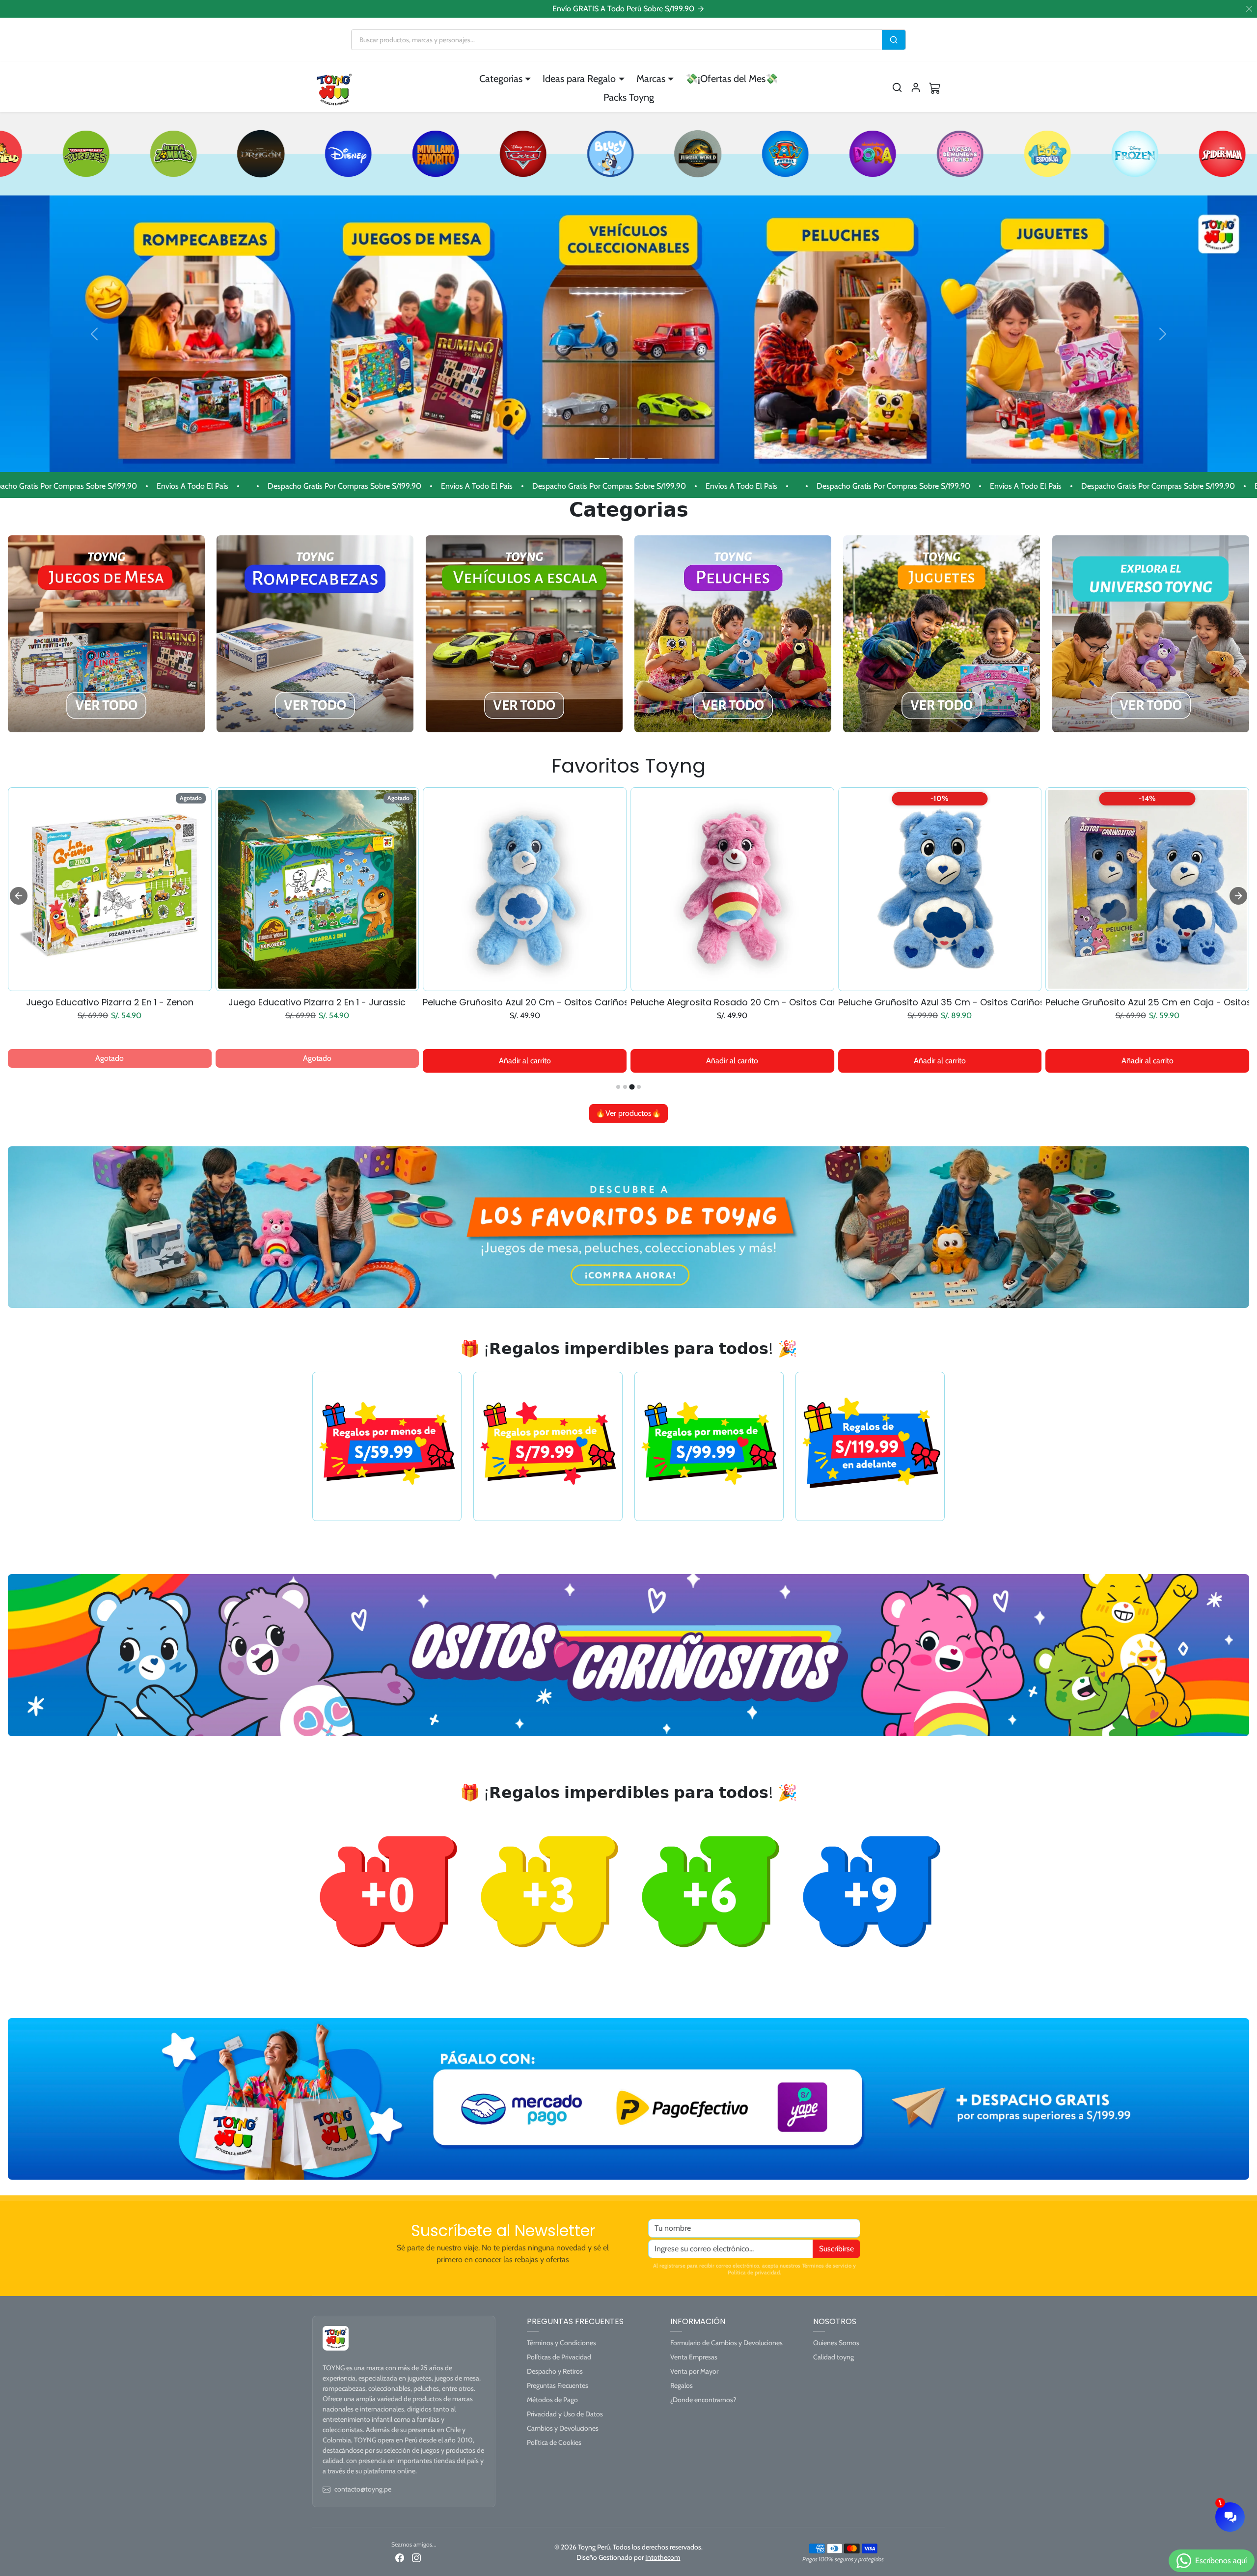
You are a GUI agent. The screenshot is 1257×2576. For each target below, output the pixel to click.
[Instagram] (416, 2557)
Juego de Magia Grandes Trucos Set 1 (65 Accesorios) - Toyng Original (110, 1002)
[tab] (618, 1087)
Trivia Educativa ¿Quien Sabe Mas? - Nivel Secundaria (525, 1002)
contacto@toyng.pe (363, 2489)
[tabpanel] (628, 954)
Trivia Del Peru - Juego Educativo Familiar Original (1147, 1002)
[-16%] (317, 985)
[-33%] (1147, 985)
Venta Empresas (694, 2357)
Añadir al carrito (109, 1061)
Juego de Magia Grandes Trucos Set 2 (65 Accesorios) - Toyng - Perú (940, 1002)
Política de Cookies (554, 2442)
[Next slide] (1238, 896)
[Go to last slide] (19, 896)
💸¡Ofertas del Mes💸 (732, 79)
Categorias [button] (501, 79)
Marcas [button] (651, 79)
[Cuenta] (916, 87)
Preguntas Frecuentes (558, 2385)
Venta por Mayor (694, 2371)
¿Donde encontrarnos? (703, 2400)
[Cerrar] (1249, 9)
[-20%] (110, 985)
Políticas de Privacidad (559, 2357)
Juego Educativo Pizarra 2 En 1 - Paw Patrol (732, 1002)
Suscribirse (836, 2249)
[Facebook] (400, 2557)
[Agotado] (732, 985)
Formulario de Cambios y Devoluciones (726, 2343)
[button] (897, 87)
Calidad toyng (833, 2357)
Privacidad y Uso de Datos (565, 2414)
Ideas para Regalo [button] (579, 79)
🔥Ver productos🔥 (628, 1113)
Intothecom (663, 2557)
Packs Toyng (629, 97)
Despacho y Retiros (555, 2371)
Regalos (682, 2385)
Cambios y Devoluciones (563, 2428)
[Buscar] (894, 40)
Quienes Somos (836, 2343)
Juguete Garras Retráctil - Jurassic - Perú (317, 1002)
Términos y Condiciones (561, 2343)
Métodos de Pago (552, 2400)
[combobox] (617, 40)
